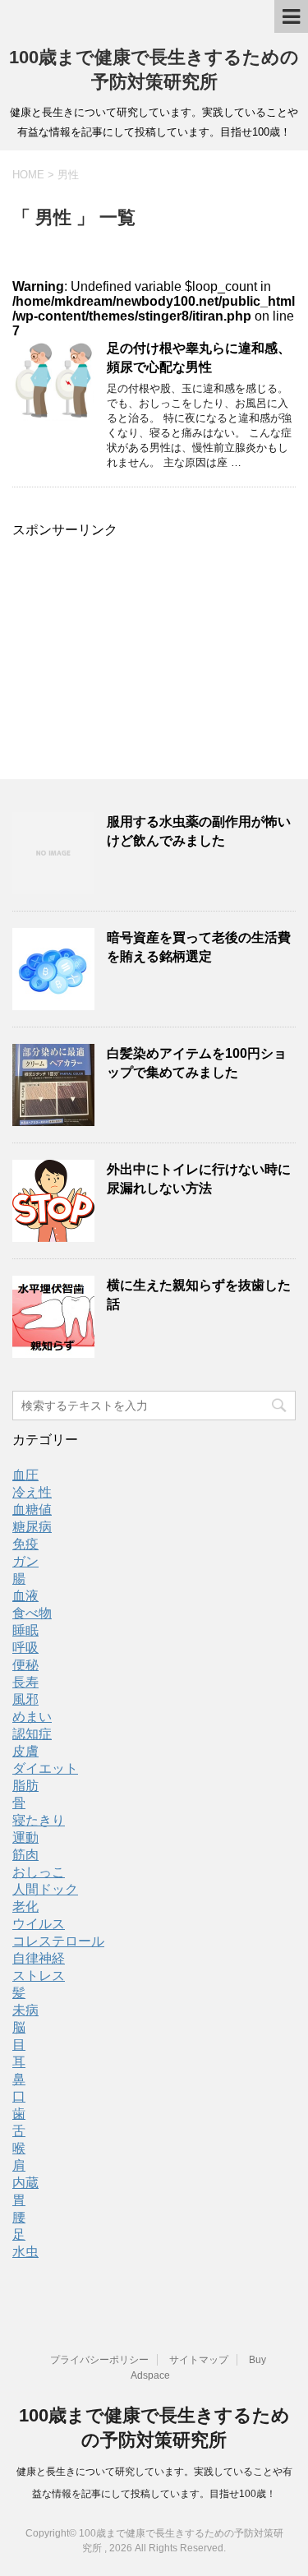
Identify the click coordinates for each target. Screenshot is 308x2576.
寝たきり (39, 1820)
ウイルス (39, 1924)
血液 (25, 1596)
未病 (25, 2010)
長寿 (25, 1682)
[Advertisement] (154, 636)
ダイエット (45, 1768)
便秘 (25, 1665)
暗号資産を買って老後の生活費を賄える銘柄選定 (199, 947)
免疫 (25, 1544)
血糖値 (32, 1510)
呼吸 (25, 1648)
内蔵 (25, 2183)
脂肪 (25, 1786)
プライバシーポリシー (99, 2360)
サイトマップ (199, 2360)
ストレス (39, 1976)
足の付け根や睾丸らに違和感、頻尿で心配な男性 (199, 358)
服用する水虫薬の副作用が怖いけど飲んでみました (199, 831)
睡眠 (25, 1630)
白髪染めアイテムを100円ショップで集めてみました (197, 1063)
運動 (25, 1837)
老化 (25, 1907)
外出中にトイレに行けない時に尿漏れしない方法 (199, 1179)
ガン (25, 1561)
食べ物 (32, 1613)
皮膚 (25, 1751)
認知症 (32, 1734)
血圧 (25, 1475)
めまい (32, 1717)
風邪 (25, 1699)
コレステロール (58, 1941)
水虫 (25, 2252)
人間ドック (45, 1889)
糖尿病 (32, 1527)
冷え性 (32, 1492)
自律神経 (39, 1958)
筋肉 (25, 1855)
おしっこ (39, 1872)
